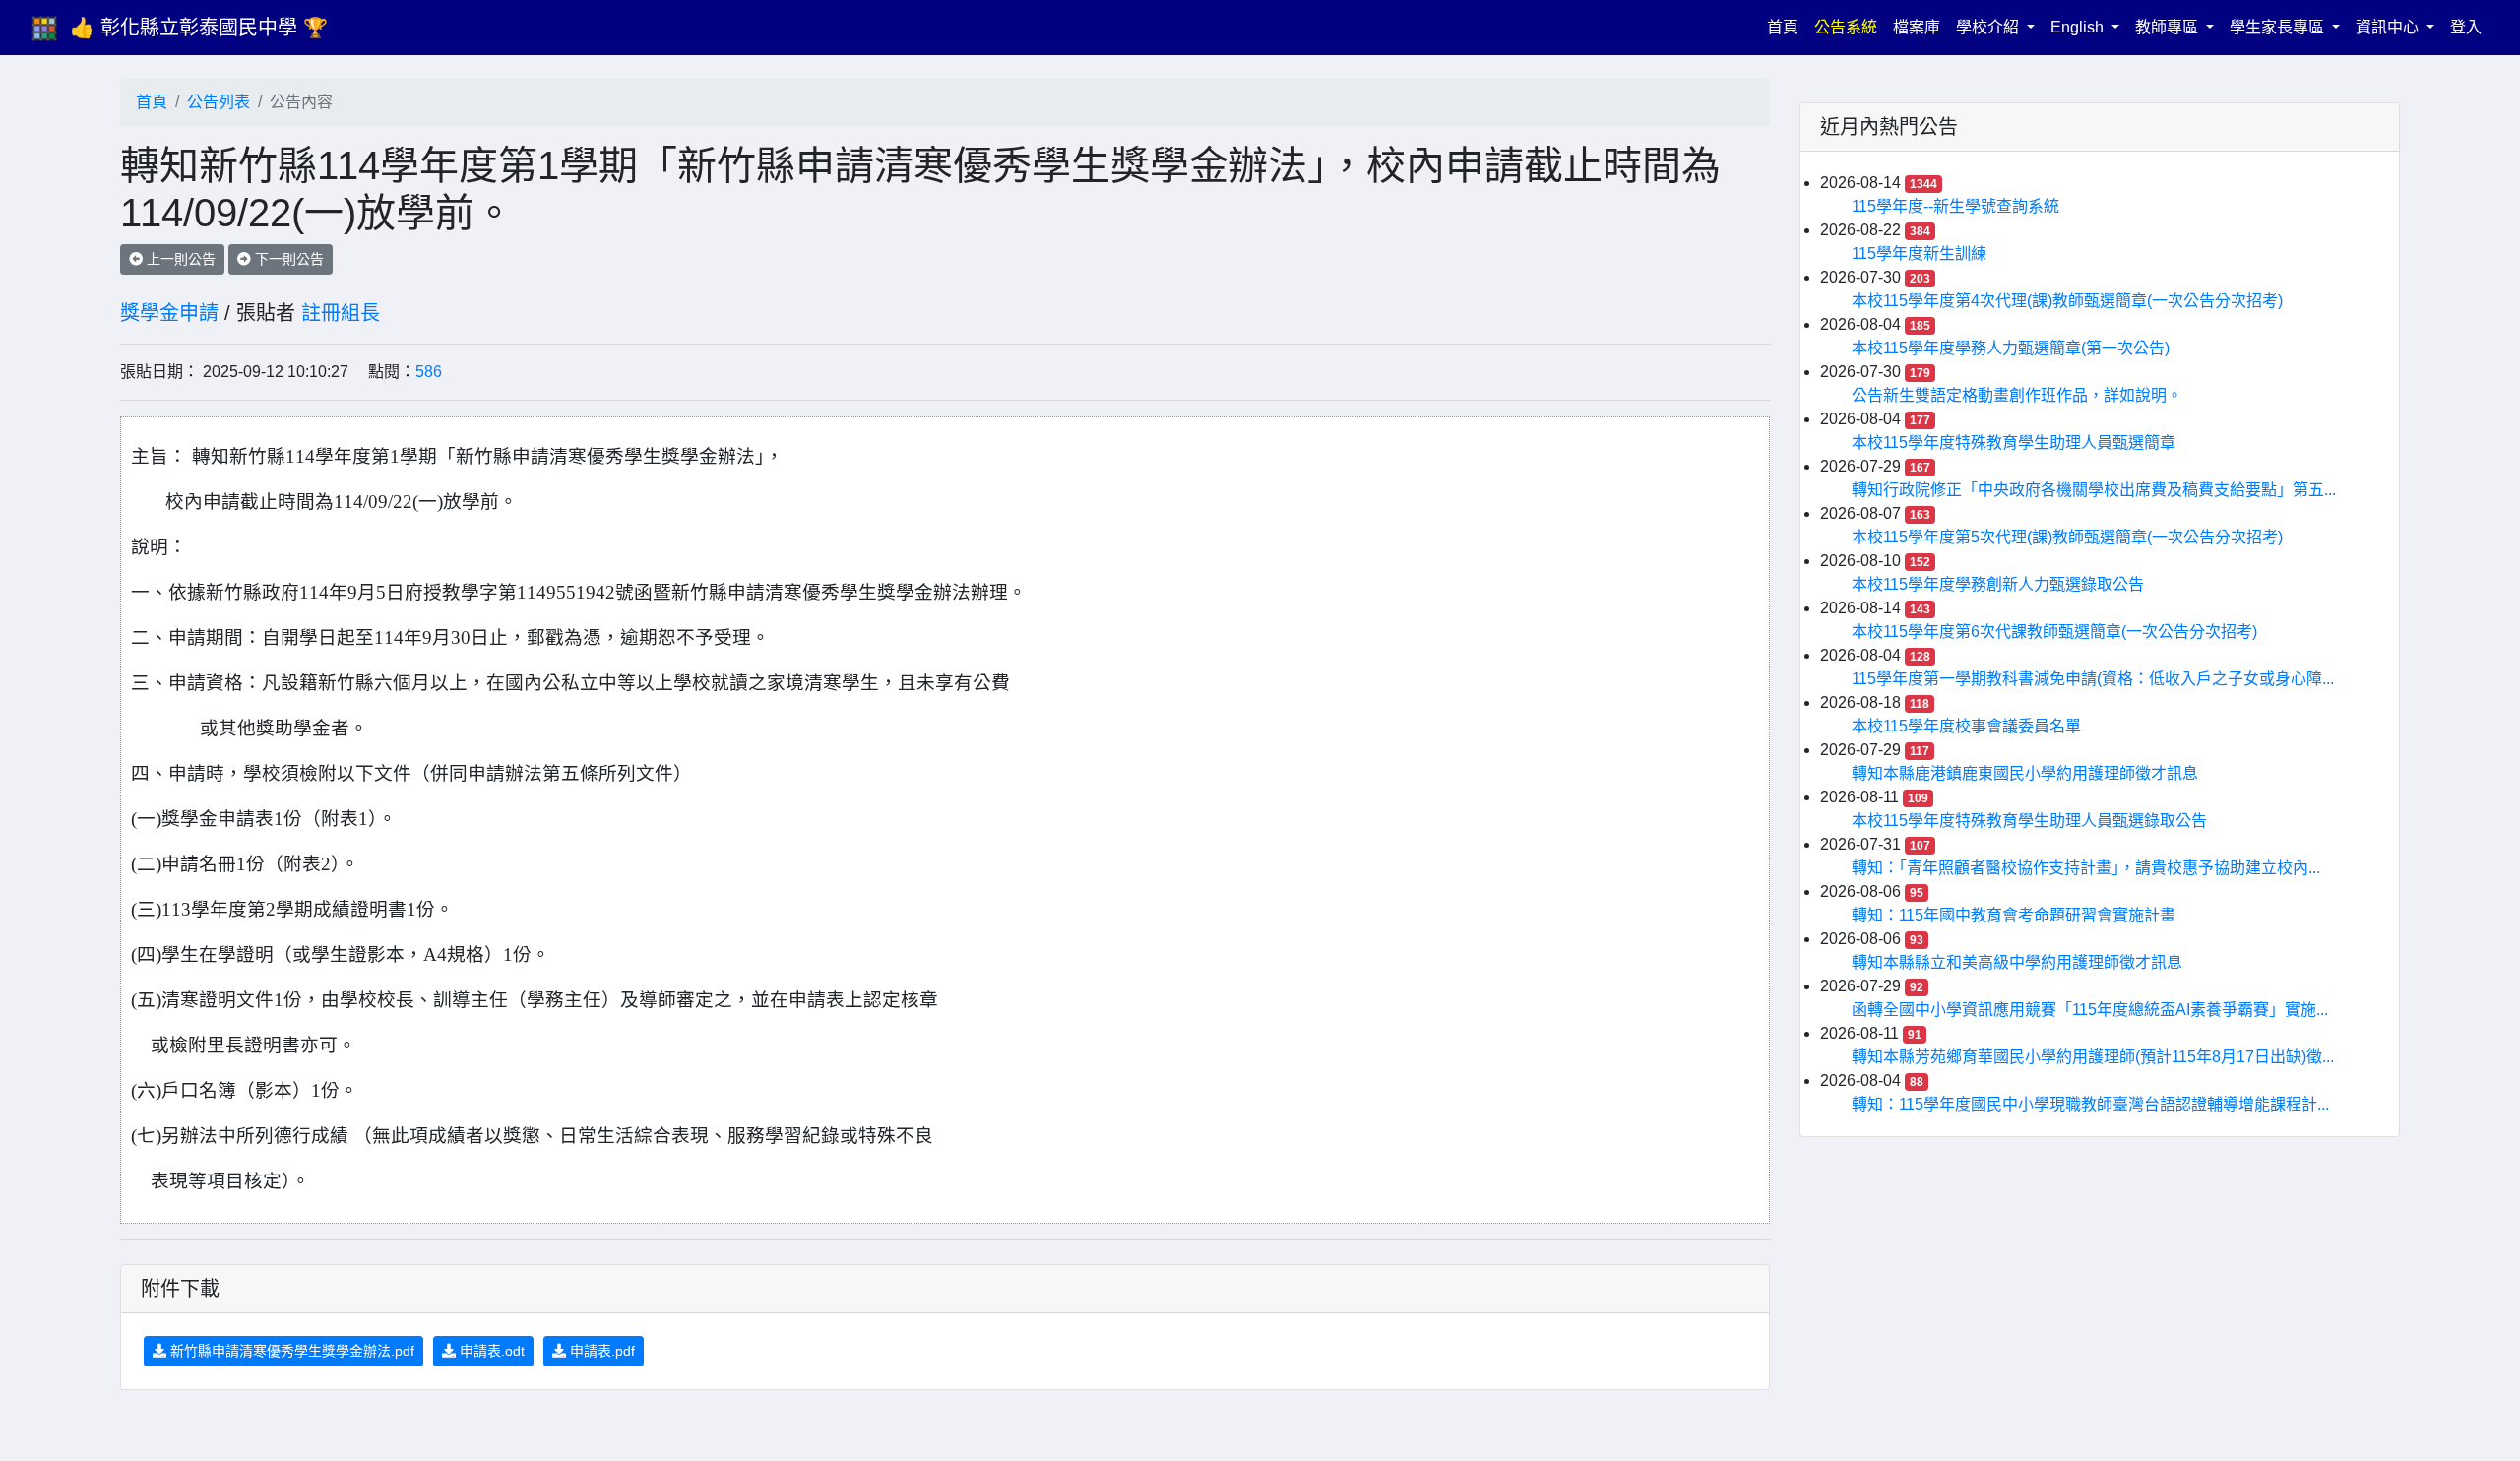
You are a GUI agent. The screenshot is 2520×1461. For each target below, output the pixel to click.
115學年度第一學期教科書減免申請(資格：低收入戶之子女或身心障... (2093, 679)
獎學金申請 (169, 313)
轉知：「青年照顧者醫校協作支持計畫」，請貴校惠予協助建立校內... (2086, 868)
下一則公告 (287, 259)
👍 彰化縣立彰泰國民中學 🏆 (199, 28)
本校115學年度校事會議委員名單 (1966, 726)
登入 (2466, 27)
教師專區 (2169, 27)
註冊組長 (341, 313)
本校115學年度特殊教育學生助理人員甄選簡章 (2014, 443)
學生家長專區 (2279, 27)
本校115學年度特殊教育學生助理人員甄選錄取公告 (2029, 821)
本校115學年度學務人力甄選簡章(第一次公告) (2011, 348)
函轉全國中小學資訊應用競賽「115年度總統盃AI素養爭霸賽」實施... (2090, 1010)
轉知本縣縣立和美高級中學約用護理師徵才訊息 (2017, 962)
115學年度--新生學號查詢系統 (1955, 206)
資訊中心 (2389, 27)
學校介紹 (1989, 27)
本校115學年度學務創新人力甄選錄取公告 (1998, 584)
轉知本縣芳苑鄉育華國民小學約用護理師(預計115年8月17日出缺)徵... (2093, 1057)
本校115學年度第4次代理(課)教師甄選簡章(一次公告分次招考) (2067, 301)
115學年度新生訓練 (1919, 254)
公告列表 (219, 102)
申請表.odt (490, 1351)
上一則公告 (179, 259)
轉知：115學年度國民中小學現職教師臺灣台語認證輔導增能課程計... (2090, 1104)
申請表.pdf (600, 1351)
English (2079, 27)
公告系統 (1846, 27)
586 (429, 372)
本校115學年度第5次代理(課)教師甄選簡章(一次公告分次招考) (2067, 537)
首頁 (1787, 27)
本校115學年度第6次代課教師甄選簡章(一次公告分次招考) (2054, 632)
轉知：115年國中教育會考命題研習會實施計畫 (2014, 915)
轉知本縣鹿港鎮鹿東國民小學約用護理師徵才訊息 (2025, 773)
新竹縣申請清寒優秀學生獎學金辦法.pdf (290, 1351)
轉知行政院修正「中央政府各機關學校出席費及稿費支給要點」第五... (2094, 490)
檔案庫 (1917, 27)
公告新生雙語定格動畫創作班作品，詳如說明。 (2017, 395)
